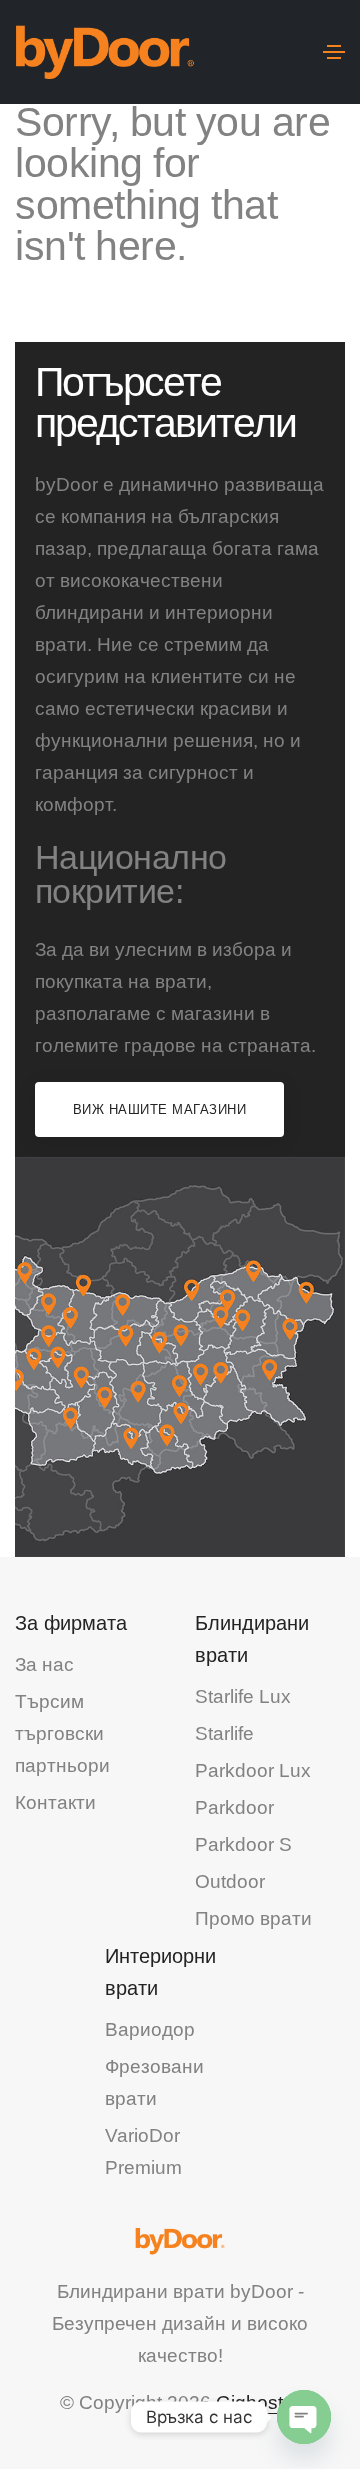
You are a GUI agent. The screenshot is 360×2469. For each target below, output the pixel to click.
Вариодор (150, 2029)
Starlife (224, 1733)
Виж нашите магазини (160, 1109)
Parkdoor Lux (253, 1770)
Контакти (55, 1802)
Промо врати (253, 1918)
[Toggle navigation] (334, 52)
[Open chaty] (304, 2417)
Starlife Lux (243, 1696)
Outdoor (230, 1881)
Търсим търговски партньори (62, 1733)
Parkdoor (234, 1807)
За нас (44, 1664)
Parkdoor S (243, 1844)
